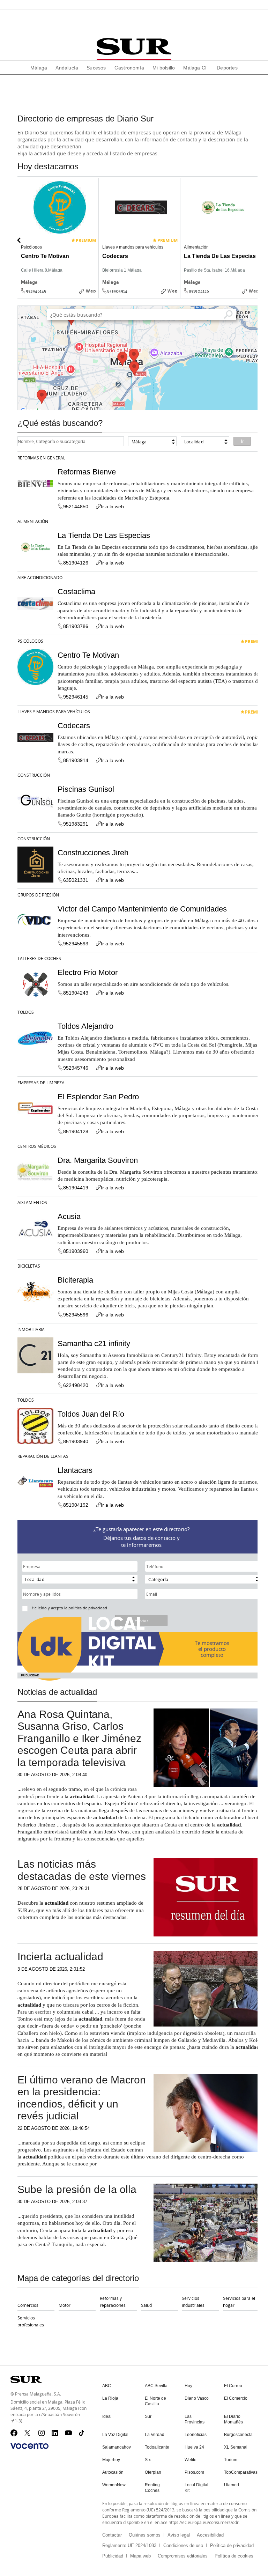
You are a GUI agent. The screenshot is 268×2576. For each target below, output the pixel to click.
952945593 (76, 944)
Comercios (28, 2305)
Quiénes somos (145, 2535)
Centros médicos (37, 1146)
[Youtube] (68, 2433)
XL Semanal (236, 2447)
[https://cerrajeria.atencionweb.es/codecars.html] (178, 296)
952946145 (36, 291)
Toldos (26, 1012)
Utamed (232, 2485)
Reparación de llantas (43, 1456)
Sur (148, 2416)
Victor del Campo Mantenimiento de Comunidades (142, 909)
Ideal (107, 2416)
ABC (107, 2386)
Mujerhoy (111, 2460)
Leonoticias (196, 2435)
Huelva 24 (194, 2447)
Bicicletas (29, 1266)
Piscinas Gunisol (86, 789)
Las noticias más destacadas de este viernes (82, 1870)
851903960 (76, 1251)
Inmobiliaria (31, 1329)
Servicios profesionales (31, 2321)
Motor (65, 2305)
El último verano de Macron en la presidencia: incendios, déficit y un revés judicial (82, 2098)
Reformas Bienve (87, 472)
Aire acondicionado (40, 577)
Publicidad (113, 2556)
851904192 (76, 1505)
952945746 (76, 1068)
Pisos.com (194, 2472)
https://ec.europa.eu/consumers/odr (204, 2522)
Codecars (74, 726)
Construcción (34, 775)
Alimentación (33, 521)
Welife (191, 2460)
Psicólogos (30, 641)
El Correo (233, 2386)
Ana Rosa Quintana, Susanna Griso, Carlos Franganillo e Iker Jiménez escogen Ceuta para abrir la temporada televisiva (79, 1738)
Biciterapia (75, 1280)
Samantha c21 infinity (94, 1344)
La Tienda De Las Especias (104, 535)
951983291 (76, 824)
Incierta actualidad (60, 1957)
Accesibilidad (210, 2535)
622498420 (76, 1385)
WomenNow (114, 2485)
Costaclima (76, 592)
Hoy (188, 2386)
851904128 (76, 1131)
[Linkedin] (55, 2433)
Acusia (69, 1216)
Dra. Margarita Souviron (98, 1160)
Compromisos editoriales (183, 2556)
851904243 (76, 993)
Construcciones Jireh (93, 853)
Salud (146, 2305)
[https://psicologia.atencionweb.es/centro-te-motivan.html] (96, 296)
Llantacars (75, 1470)
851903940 (76, 1441)
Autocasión (113, 2472)
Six (148, 2460)
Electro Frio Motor (88, 972)
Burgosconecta (238, 2435)
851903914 (117, 291)
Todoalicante (157, 2447)
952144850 (76, 507)
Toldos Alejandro (85, 1026)
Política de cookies (234, 2556)
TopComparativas (241, 2472)
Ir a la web (112, 507)
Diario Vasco (197, 2398)
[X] (28, 2433)
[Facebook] (14, 2433)
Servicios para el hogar (239, 2302)
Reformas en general (41, 458)
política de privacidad (88, 1608)
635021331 (76, 880)
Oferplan (153, 2472)
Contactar (112, 2535)
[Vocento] (29, 2446)
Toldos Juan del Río (91, 1414)
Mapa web (140, 2556)
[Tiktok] (82, 2433)
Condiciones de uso (183, 2545)
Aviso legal (179, 2535)
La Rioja (110, 2398)
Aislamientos (32, 1202)
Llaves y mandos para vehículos (54, 711)
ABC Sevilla (156, 2386)
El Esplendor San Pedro (98, 1097)
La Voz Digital (115, 2435)
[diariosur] (134, 46)
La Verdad (155, 2435)
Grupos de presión (38, 895)
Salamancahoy (117, 2447)
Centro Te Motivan (88, 655)
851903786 (76, 626)
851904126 (199, 291)
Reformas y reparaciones (113, 2302)
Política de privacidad (232, 2545)
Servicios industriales (193, 2302)
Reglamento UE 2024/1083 (129, 2545)
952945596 (76, 1315)
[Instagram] (42, 2433)
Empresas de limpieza (41, 1083)
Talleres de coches (39, 958)
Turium (231, 2460)
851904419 (76, 1188)
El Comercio (236, 2398)
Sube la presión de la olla (77, 2189)
